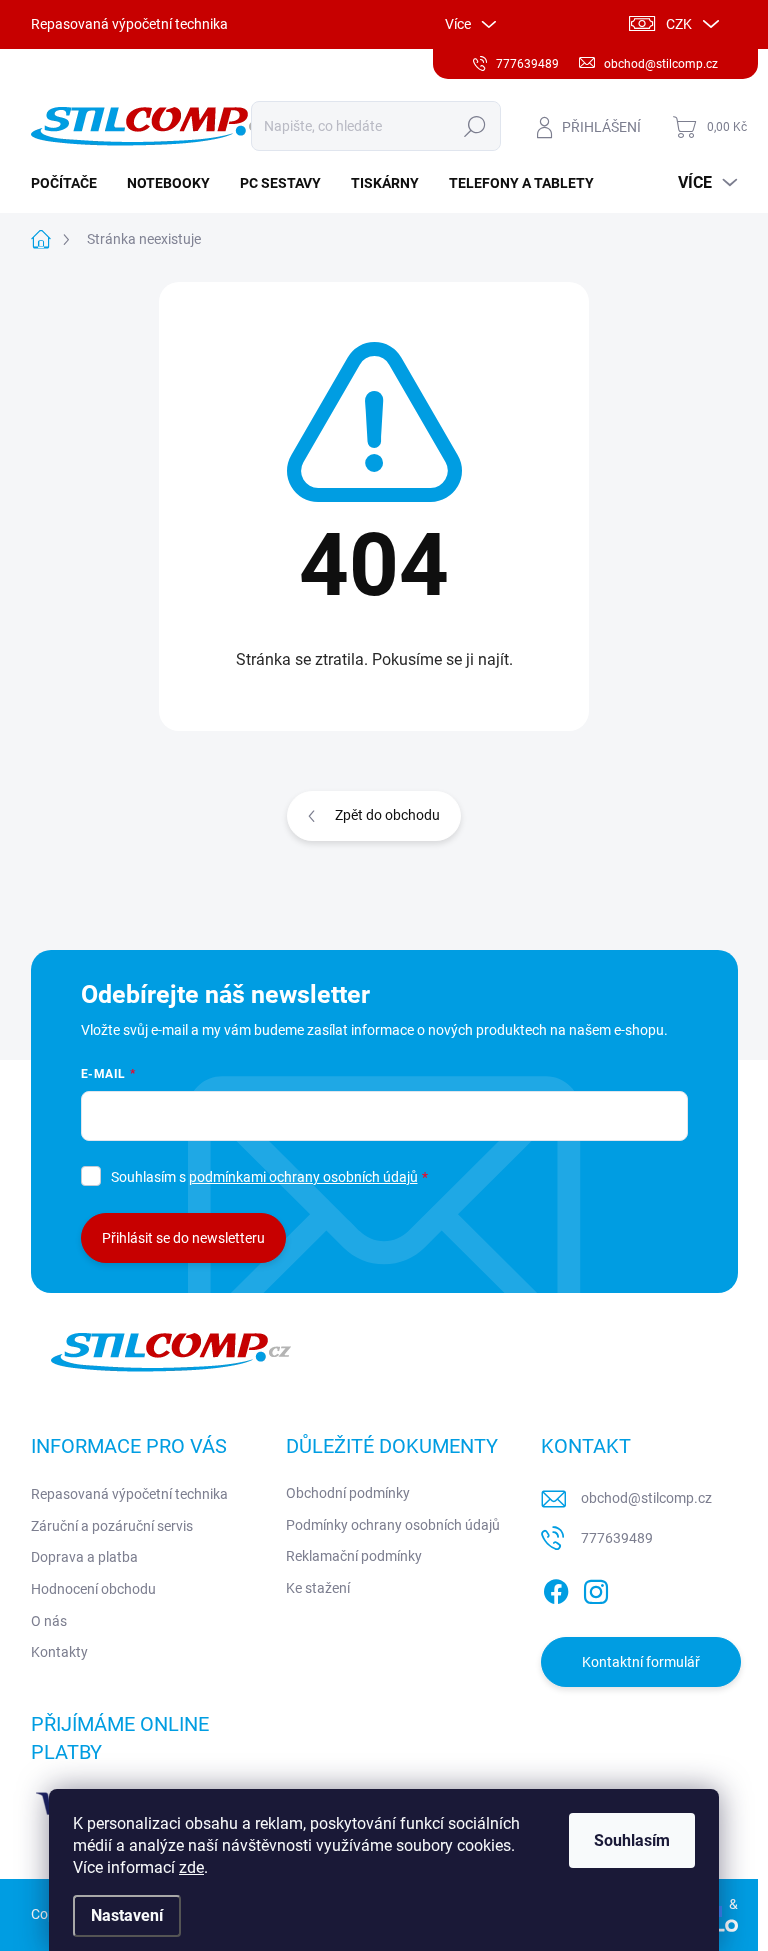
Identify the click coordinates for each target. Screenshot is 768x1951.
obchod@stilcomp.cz (646, 1498)
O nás (49, 1621)
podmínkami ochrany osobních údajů (303, 1177)
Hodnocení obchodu (93, 1589)
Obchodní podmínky (348, 1493)
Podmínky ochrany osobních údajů (393, 1525)
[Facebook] (556, 1588)
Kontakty (59, 1652)
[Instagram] (596, 1588)
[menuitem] (71, 183)
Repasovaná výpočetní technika (129, 24)
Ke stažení (318, 1588)
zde (191, 1867)
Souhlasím (632, 1840)
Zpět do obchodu (387, 815)
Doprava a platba (84, 1557)
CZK (679, 24)
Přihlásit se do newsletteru (183, 1238)
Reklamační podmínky (354, 1556)
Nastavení (127, 1915)
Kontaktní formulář (641, 1662)
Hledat (474, 126)
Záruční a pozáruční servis (112, 1526)
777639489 (617, 1538)
